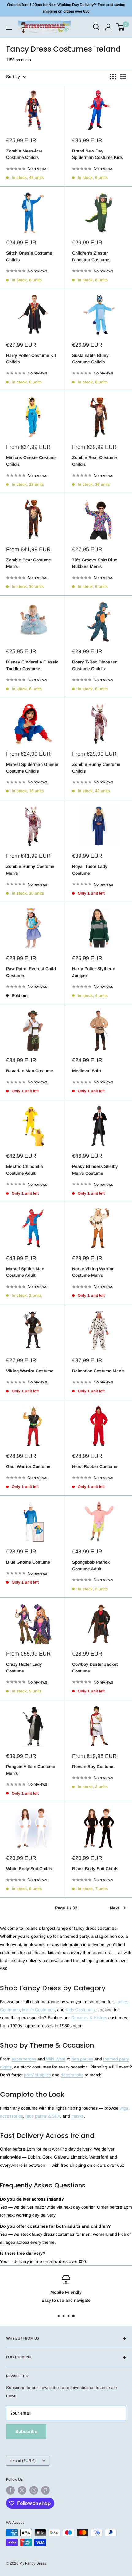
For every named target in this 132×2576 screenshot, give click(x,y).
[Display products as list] (123, 77)
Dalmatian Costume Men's (98, 1371)
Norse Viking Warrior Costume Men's (93, 1272)
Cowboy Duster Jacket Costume (95, 1668)
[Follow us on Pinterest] (45, 2490)
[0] (121, 27)
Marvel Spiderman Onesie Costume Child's (32, 768)
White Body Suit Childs (29, 1869)
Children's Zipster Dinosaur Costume (91, 256)
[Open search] (96, 27)
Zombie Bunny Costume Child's (96, 768)
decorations (72, 2075)
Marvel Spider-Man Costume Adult (25, 1272)
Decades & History (89, 2018)
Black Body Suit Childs (95, 1869)
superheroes (24, 2059)
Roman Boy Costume (93, 1767)
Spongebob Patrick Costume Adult (91, 1565)
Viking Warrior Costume (30, 1371)
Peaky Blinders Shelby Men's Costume (95, 1170)
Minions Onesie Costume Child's (31, 461)
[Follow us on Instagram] (34, 2490)
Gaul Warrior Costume (28, 1466)
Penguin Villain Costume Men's (31, 1770)
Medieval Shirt (87, 1071)
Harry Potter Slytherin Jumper (94, 972)
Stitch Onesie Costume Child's (29, 256)
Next (115, 1908)
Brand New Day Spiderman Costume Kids (98, 154)
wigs (124, 2108)
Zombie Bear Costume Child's (95, 461)
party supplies (37, 2075)
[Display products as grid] (113, 77)
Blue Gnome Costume (28, 1562)
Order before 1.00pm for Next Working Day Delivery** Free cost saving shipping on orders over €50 (66, 8)
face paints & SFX (43, 2116)
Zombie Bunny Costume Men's (30, 870)
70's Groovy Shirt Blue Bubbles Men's (95, 563)
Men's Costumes (38, 2010)
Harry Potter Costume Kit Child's (31, 359)
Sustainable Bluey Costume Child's (90, 359)
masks (78, 2116)
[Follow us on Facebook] (10, 2490)
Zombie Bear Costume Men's (29, 563)
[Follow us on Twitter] (22, 2490)
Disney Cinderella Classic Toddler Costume (32, 665)
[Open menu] (9, 27)
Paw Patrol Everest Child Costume (31, 972)
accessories (12, 2116)
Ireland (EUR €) (23, 2461)
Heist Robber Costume (95, 1466)
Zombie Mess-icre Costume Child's (24, 154)
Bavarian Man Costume (30, 1071)
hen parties (82, 2059)
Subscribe (26, 2431)
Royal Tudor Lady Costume (90, 870)
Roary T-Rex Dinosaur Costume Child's (94, 665)
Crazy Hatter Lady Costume (24, 1668)
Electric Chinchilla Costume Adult (25, 1170)
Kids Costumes (80, 2010)
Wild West (56, 2059)
